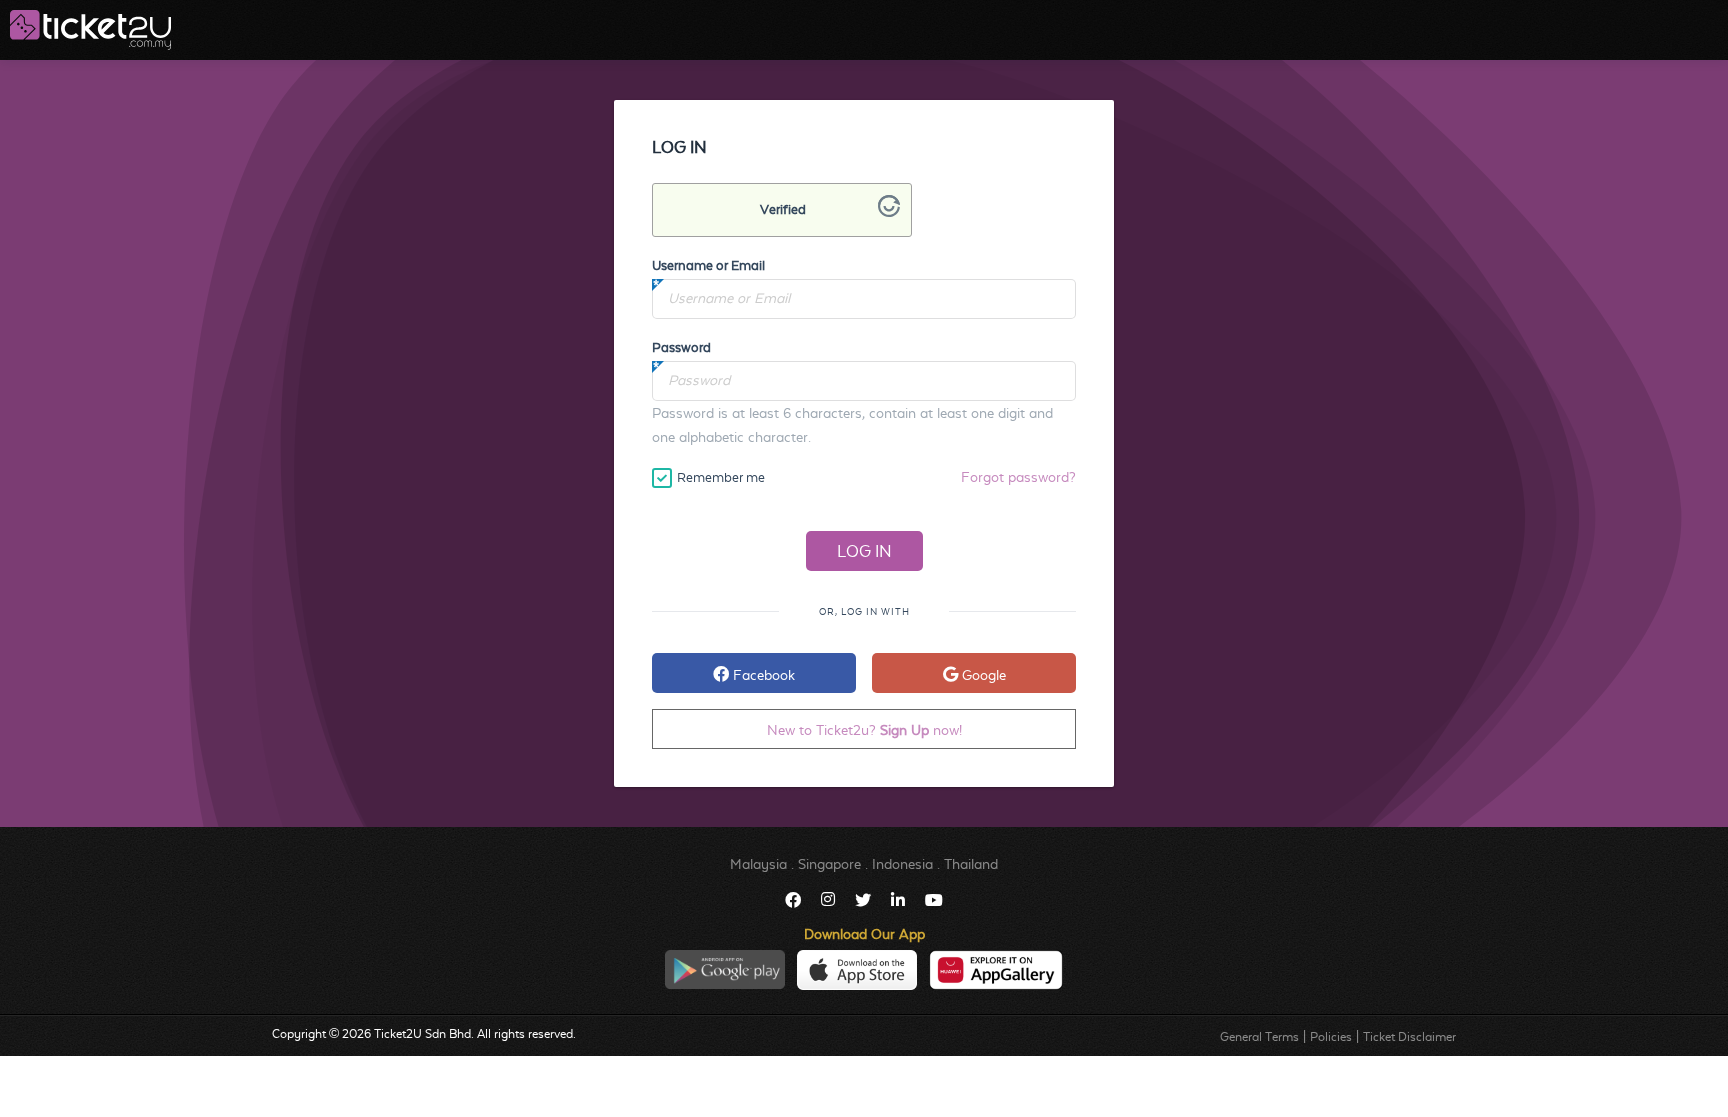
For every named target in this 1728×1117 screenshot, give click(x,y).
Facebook (762, 675)
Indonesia (902, 864)
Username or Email (708, 265)
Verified (783, 209)
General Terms (1259, 1037)
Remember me (721, 477)
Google (982, 675)
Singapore (829, 864)
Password (681, 347)
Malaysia (758, 864)
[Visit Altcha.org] (889, 212)
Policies (1331, 1037)
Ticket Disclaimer (1409, 1037)
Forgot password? (1018, 477)
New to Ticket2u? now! (864, 730)
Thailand (971, 864)
